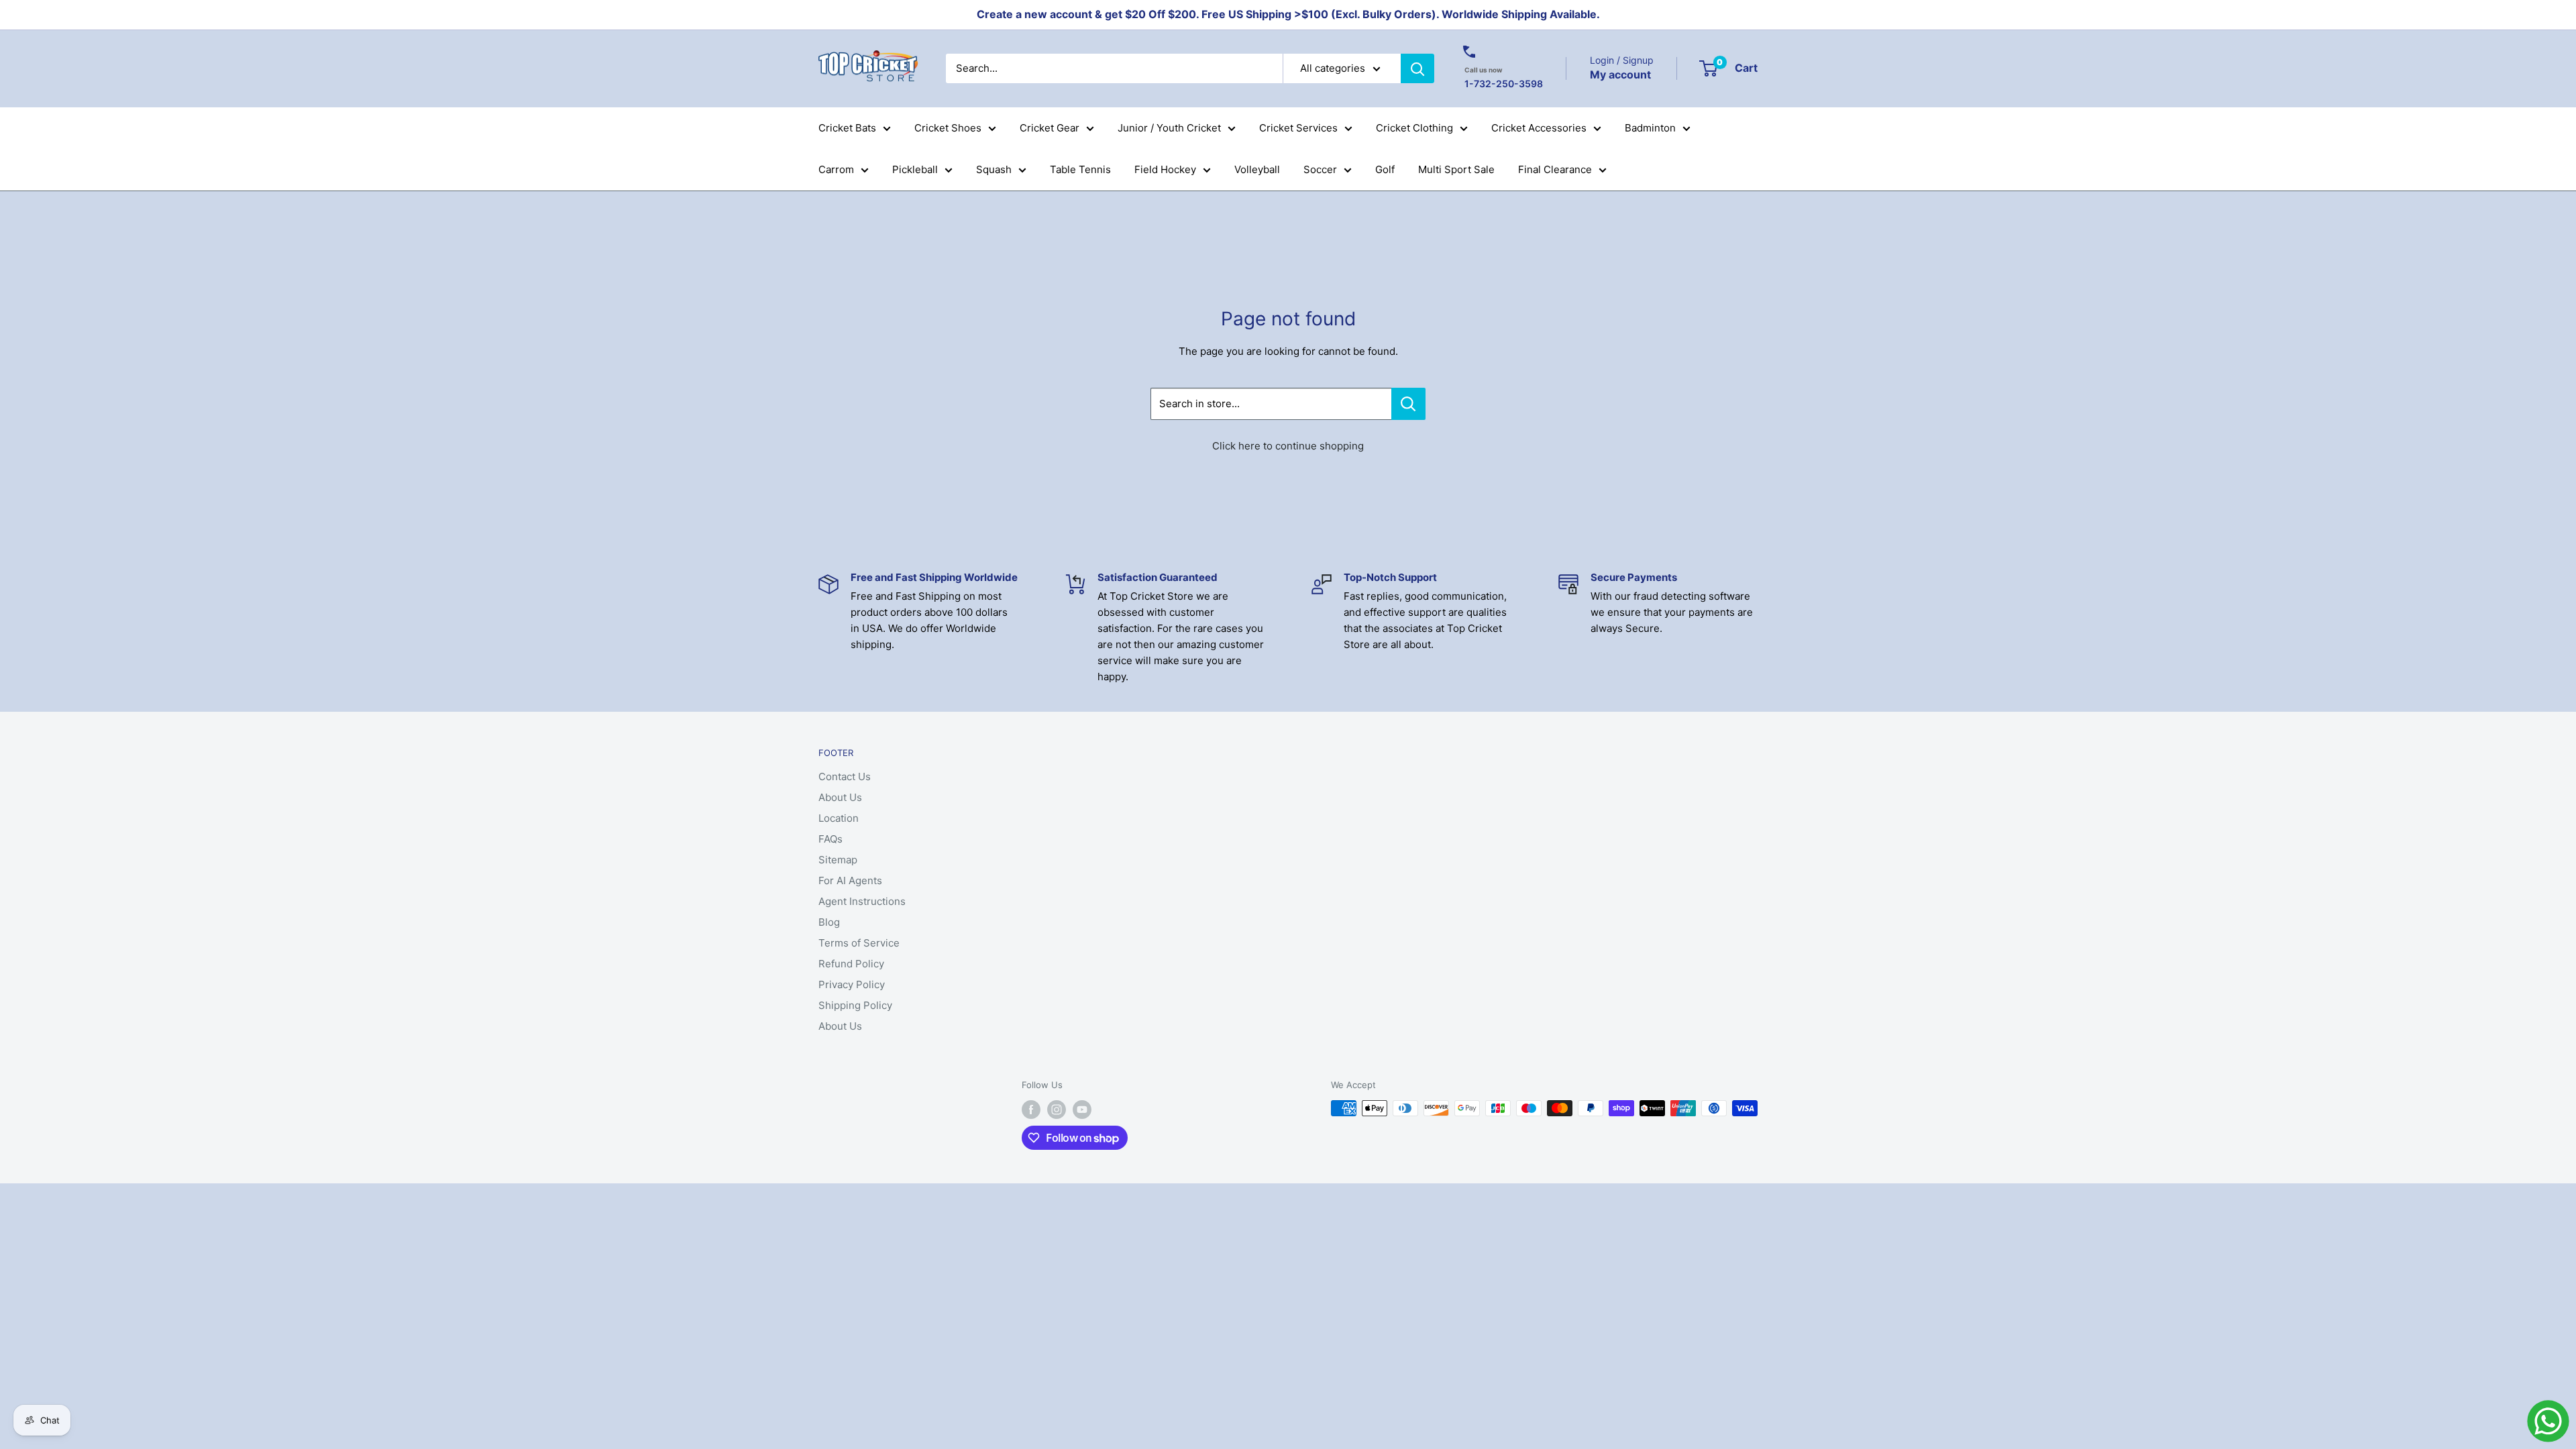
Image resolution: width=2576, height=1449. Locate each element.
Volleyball (1257, 169)
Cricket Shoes (948, 128)
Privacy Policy (852, 984)
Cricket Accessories (1539, 128)
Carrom (836, 169)
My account (1620, 74)
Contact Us (845, 776)
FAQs (830, 839)
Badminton (1650, 128)
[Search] (1417, 68)
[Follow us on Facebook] (1031, 1110)
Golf (1385, 169)
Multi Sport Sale (1456, 169)
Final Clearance (1555, 169)
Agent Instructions (862, 901)
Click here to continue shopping (1288, 446)
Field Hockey (1165, 169)
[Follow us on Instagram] (1057, 1110)
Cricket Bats (847, 128)
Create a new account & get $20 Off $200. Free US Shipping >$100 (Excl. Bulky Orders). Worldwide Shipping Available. (1288, 14)
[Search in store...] (1408, 404)
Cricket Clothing (1414, 128)
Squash (994, 169)
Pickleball (915, 169)
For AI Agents (850, 880)
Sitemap (838, 860)
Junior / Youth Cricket (1169, 128)
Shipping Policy (855, 1005)
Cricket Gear (1050, 128)
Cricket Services (1298, 128)
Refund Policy (851, 964)
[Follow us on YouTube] (1082, 1110)
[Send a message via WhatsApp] (2548, 1421)
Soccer (1320, 169)
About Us (840, 797)
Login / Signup (1622, 60)
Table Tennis (1080, 169)
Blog (829, 922)
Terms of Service (859, 943)
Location (839, 818)
